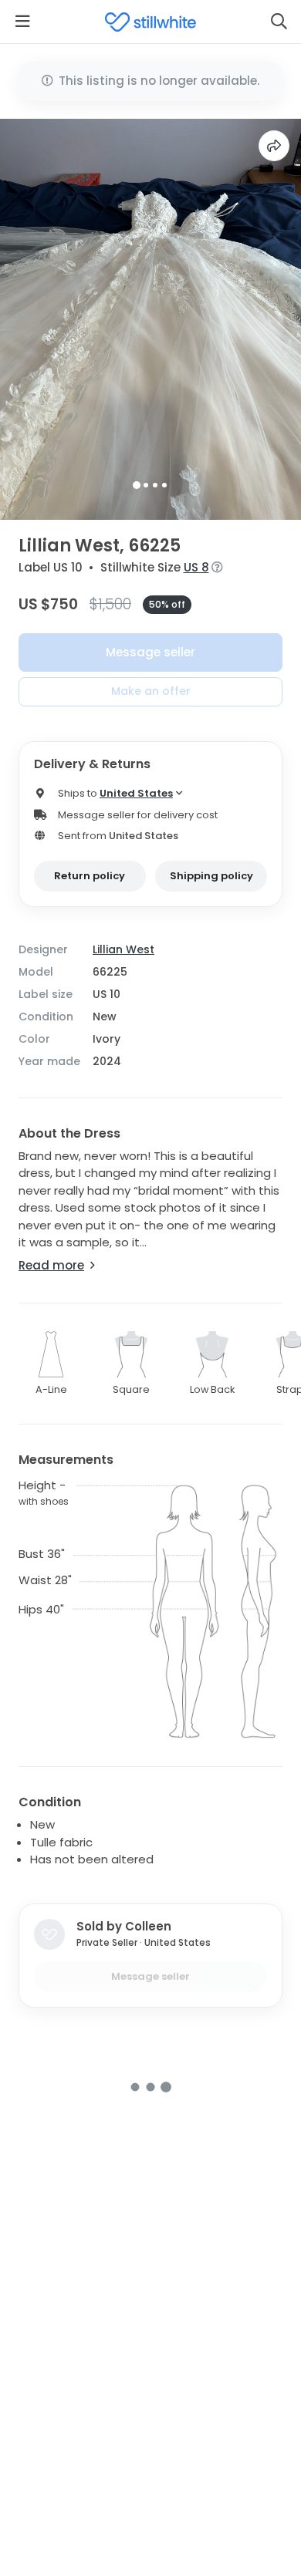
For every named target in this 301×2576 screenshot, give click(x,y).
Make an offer (151, 691)
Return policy (90, 876)
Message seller (150, 652)
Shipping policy (211, 876)
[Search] (279, 22)
